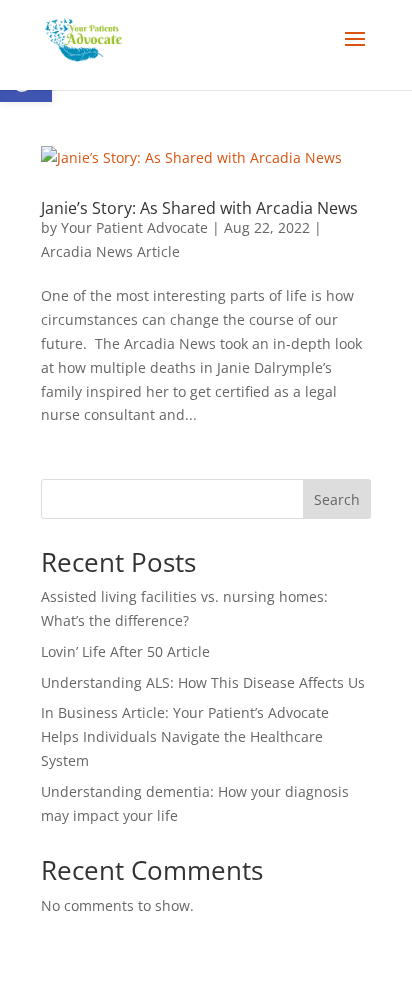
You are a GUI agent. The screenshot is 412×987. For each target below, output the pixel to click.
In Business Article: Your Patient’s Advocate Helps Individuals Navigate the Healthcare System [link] (185, 736)
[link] (83, 39)
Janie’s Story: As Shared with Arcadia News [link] (199, 208)
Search (337, 499)
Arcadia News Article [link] (110, 251)
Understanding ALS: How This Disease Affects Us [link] (203, 682)
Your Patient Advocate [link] (134, 227)
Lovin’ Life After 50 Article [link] (125, 651)
